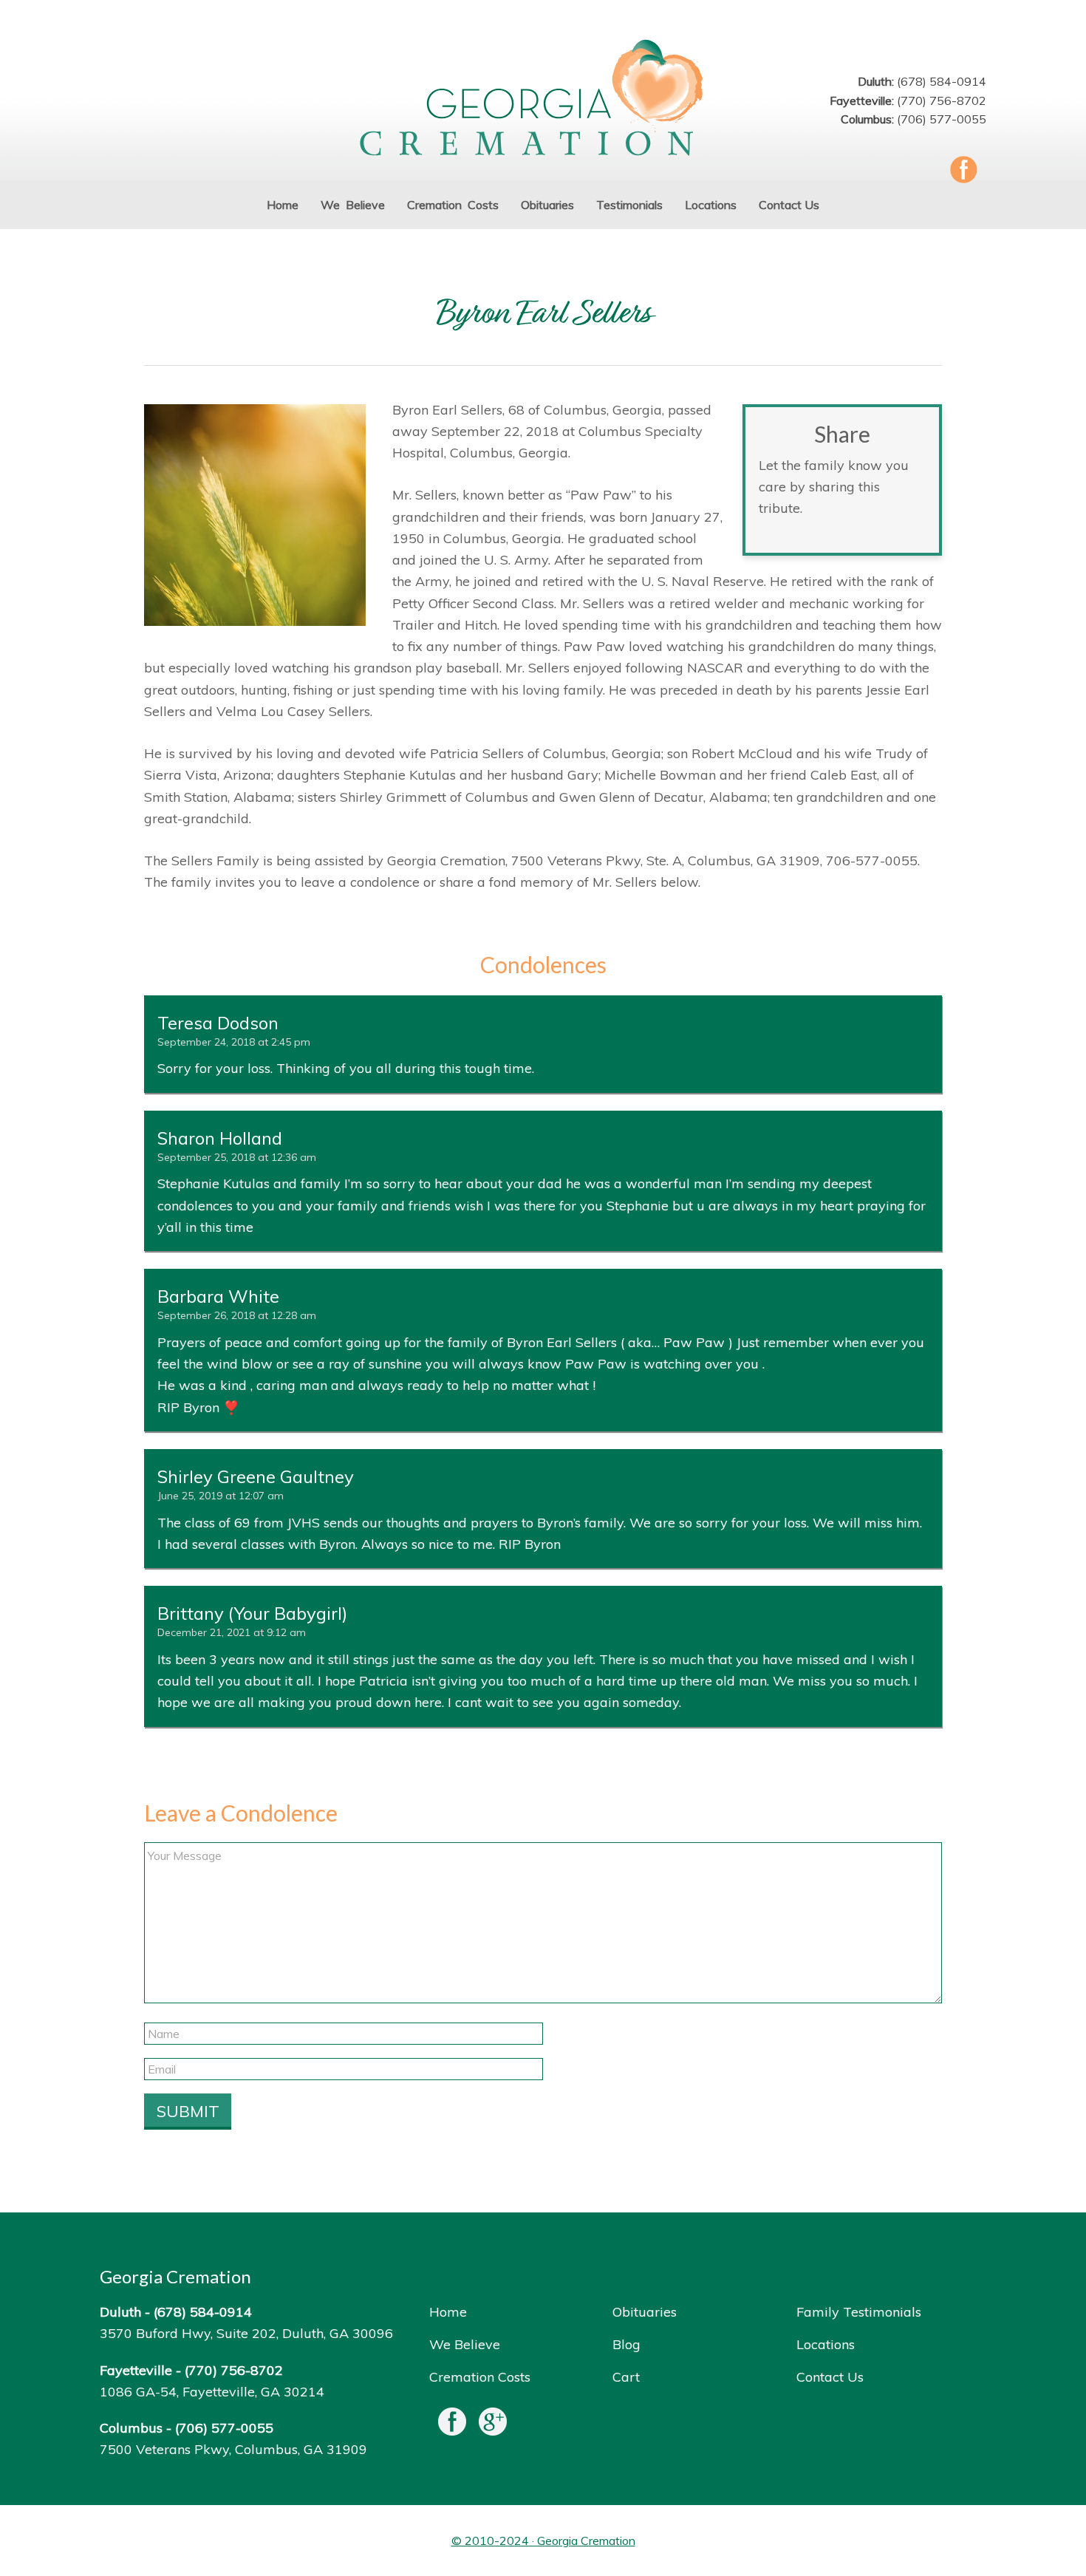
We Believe (465, 2344)
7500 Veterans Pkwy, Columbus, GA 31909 (233, 2449)
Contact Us (830, 2377)
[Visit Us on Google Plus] (493, 2425)
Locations (826, 2344)
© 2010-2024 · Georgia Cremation (543, 2541)
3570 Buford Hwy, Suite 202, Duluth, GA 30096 (246, 2333)
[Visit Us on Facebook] (452, 2425)
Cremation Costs (480, 2377)
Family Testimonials (859, 2312)
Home (448, 2312)
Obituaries (645, 2312)
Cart (626, 2377)
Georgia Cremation (543, 99)
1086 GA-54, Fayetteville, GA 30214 (212, 2392)
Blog (626, 2344)
